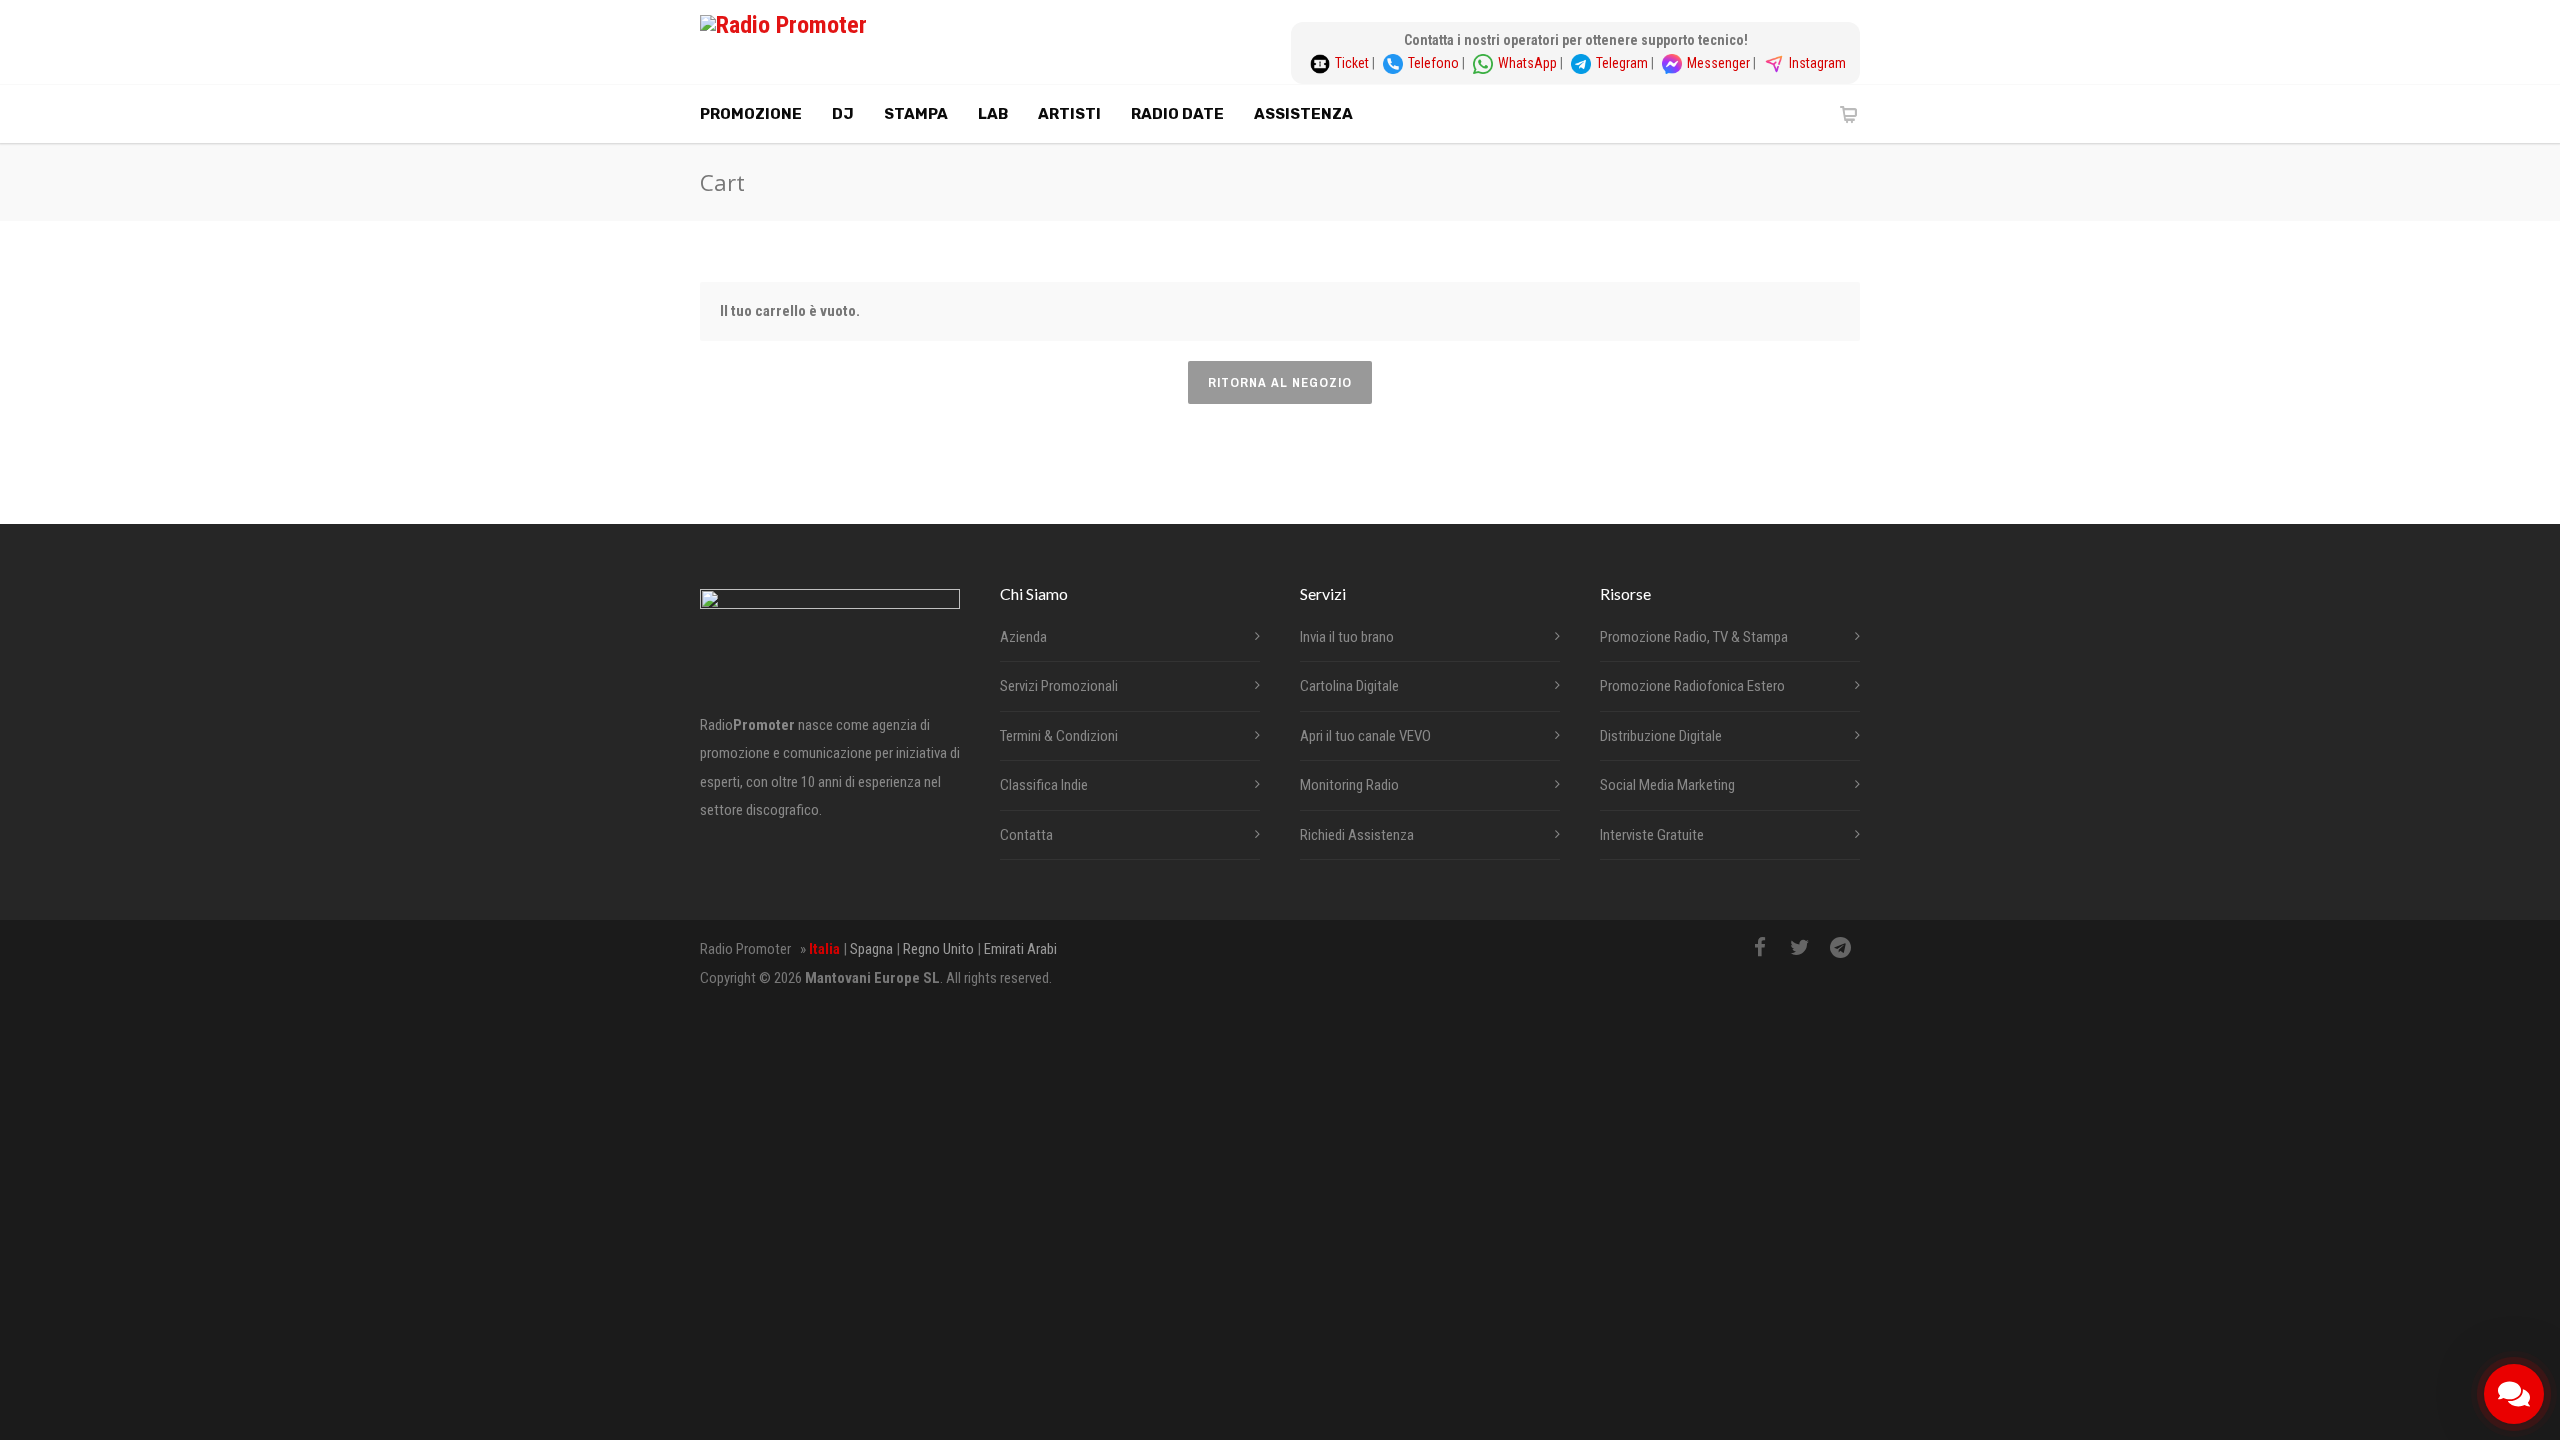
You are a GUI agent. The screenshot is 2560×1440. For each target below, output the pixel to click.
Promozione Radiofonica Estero (1692, 686)
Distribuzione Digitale (1661, 736)
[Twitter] (1800, 948)
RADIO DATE (1177, 114)
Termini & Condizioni (1059, 736)
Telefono (1435, 63)
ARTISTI (1069, 114)
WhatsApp (1529, 63)
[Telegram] (1840, 948)
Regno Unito (938, 949)
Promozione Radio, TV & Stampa (1694, 637)
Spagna (871, 949)
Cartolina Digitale (1349, 686)
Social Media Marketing (1667, 785)
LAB (993, 114)
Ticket (1353, 63)
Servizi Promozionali (1059, 686)
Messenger (1720, 63)
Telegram (1623, 63)
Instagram (1817, 63)
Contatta (1026, 835)
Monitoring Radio (1349, 785)
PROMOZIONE (751, 114)
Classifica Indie (1044, 785)
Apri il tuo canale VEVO (1365, 736)
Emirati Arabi (1020, 949)
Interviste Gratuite (1652, 835)
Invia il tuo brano (1347, 637)
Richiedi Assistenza (1357, 835)
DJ (843, 114)
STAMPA (916, 114)
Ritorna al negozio (1280, 382)
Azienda (1023, 637)
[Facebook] (1760, 948)
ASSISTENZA (1303, 114)
